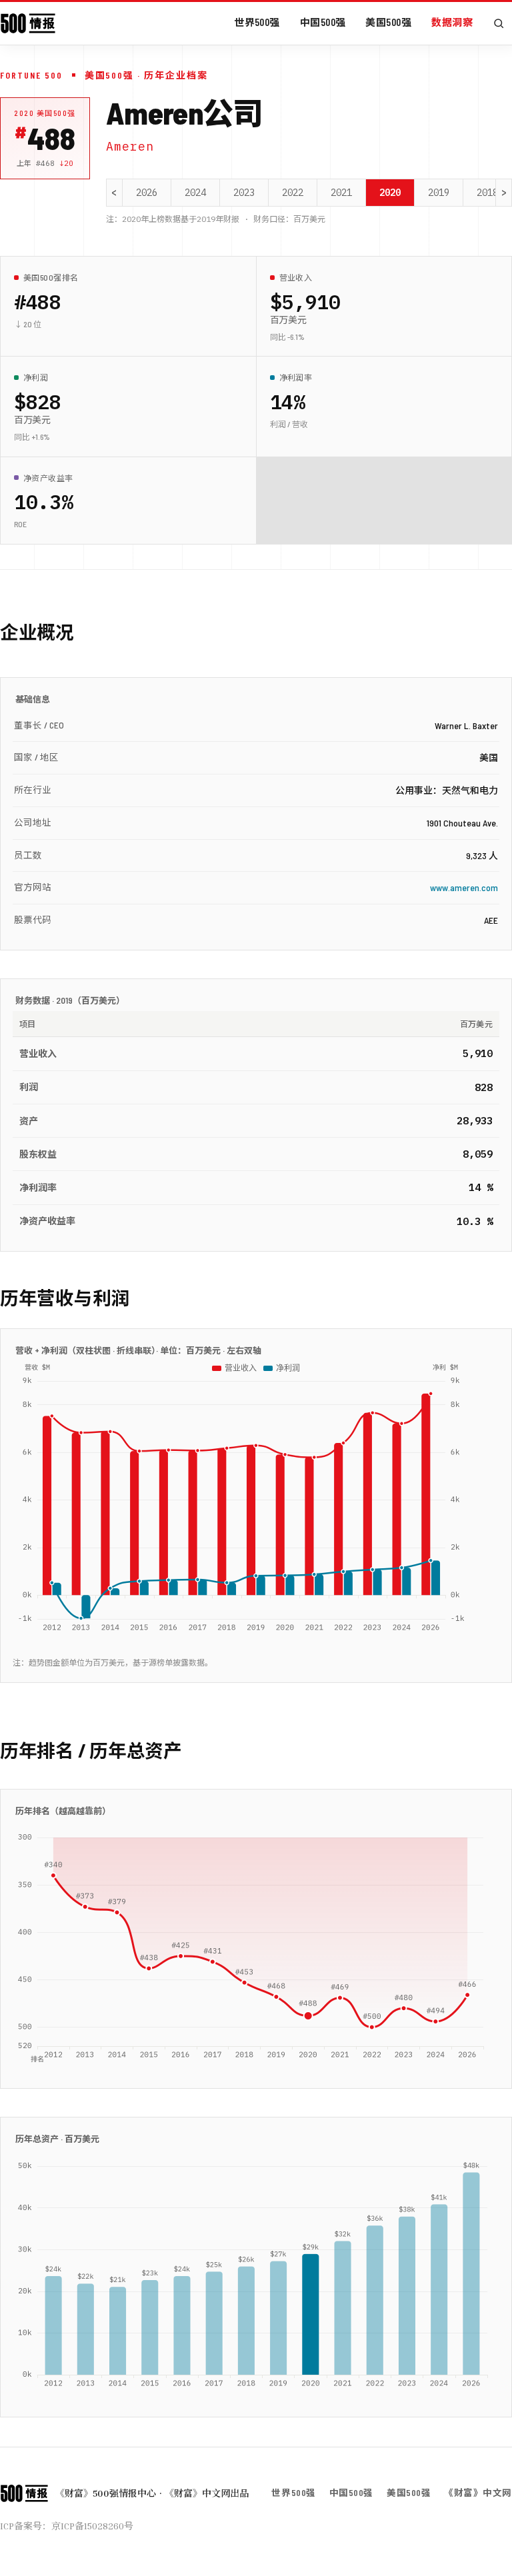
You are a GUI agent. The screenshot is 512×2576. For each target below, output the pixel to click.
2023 (244, 193)
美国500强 (388, 22)
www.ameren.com (464, 887)
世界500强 (257, 22)
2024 (195, 193)
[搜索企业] (499, 23)
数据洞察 (452, 22)
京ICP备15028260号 (92, 2526)
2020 (390, 193)
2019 (439, 193)
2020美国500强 (45, 113)
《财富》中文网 (478, 2492)
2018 (487, 193)
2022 (293, 193)
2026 (147, 193)
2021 (341, 193)
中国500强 (323, 22)
